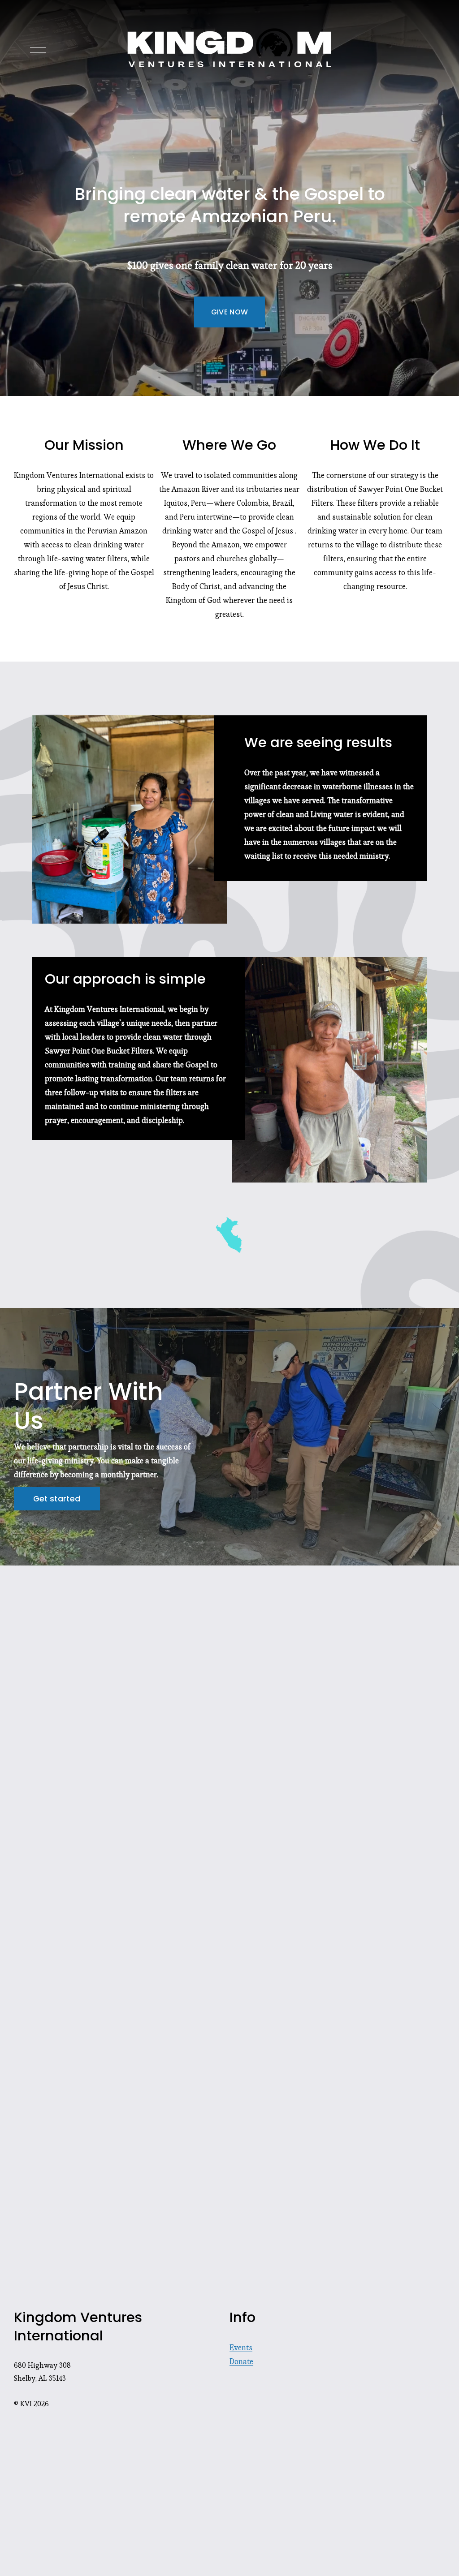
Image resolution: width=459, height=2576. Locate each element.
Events (241, 2348)
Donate (241, 2361)
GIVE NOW (230, 312)
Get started (57, 1499)
